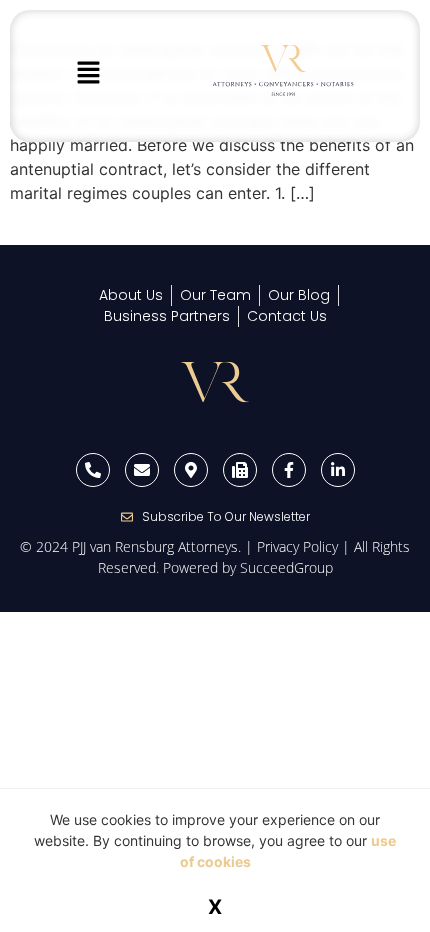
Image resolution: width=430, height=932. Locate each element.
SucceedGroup (286, 567)
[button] (88, 73)
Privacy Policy (297, 546)
